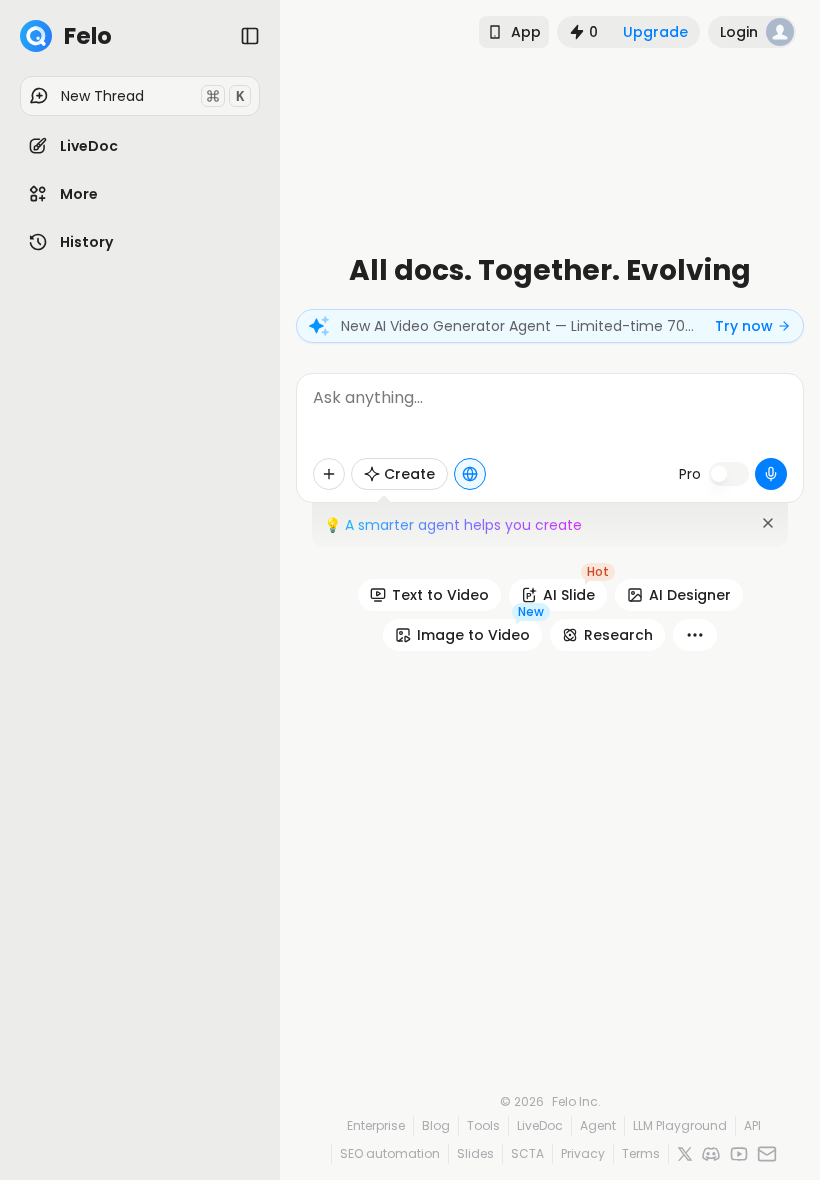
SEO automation (390, 1153)
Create (409, 474)
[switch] (729, 474)
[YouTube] (739, 1154)
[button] (140, 146)
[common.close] (768, 523)
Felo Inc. (576, 1102)
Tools (483, 1125)
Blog (436, 1125)
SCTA (527, 1153)
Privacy (583, 1153)
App (526, 32)
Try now (744, 326)
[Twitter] (685, 1154)
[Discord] (711, 1154)
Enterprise (376, 1125)
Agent (598, 1125)
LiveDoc (540, 1125)
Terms (641, 1153)
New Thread (152, 96)
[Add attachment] (329, 474)
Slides (475, 1153)
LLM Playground (680, 1125)
